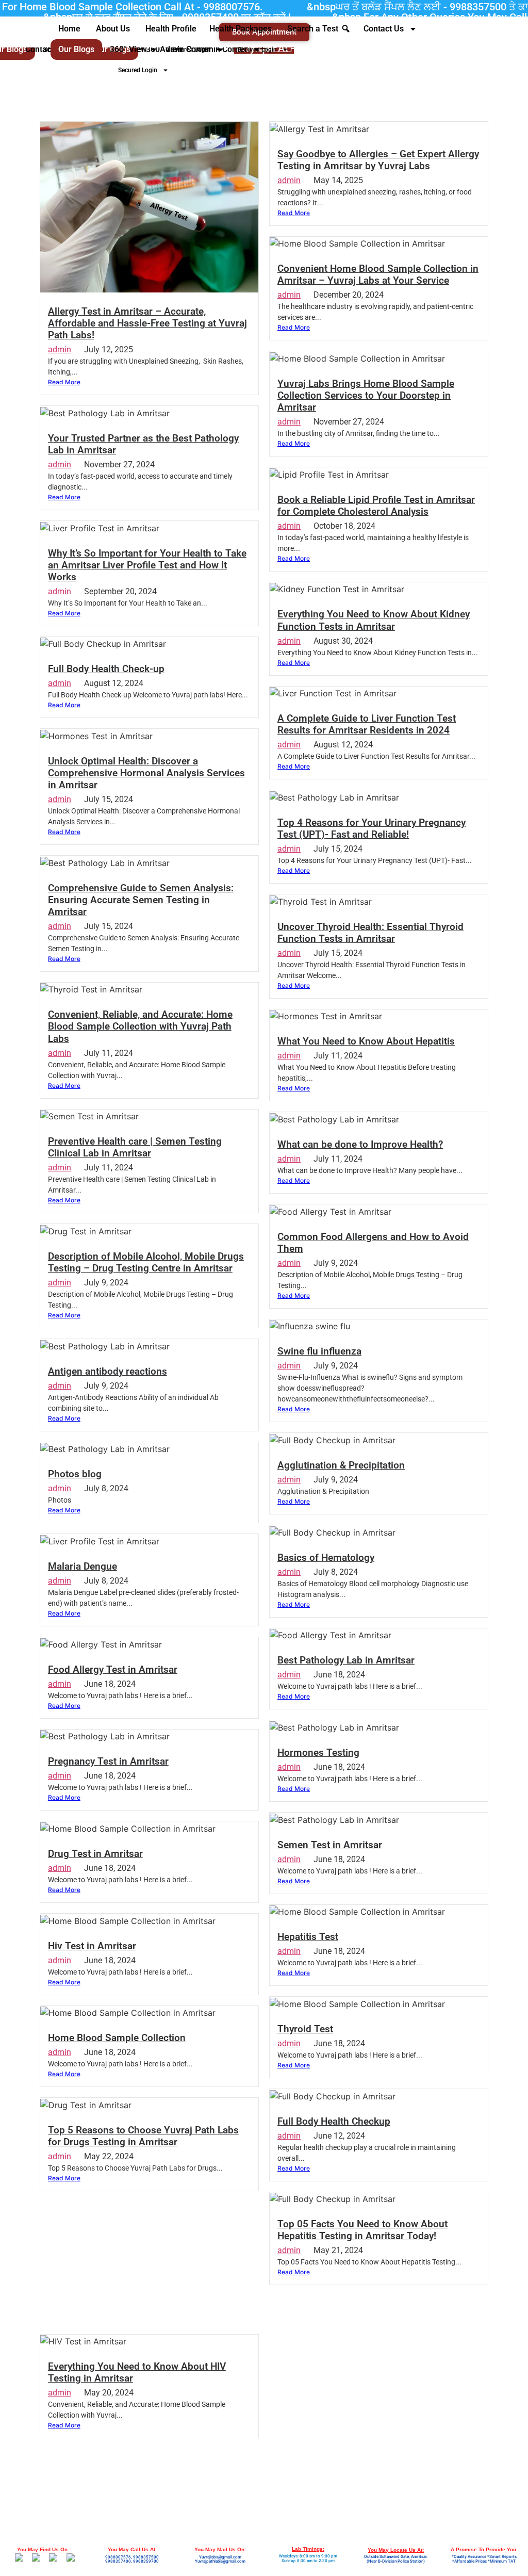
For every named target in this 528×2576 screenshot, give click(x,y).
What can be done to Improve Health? (360, 1144)
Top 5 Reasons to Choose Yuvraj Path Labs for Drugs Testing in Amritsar (143, 2136)
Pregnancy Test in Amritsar (108, 1761)
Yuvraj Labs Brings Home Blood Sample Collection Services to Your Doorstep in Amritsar (366, 395)
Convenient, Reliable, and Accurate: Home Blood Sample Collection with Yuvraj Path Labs (140, 1026)
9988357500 (146, 2557)
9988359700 (146, 2561)
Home (69, 29)
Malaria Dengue (82, 1566)
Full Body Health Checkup (334, 2121)
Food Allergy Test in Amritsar (113, 1669)
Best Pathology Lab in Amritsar (346, 1660)
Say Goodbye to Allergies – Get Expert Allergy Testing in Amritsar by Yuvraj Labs (378, 160)
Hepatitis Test (308, 1937)
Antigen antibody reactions (108, 1371)
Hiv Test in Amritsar (92, 1946)
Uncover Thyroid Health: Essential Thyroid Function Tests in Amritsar (370, 933)
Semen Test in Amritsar (330, 1845)
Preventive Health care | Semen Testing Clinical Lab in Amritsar (135, 1147)
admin (60, 349)
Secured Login (138, 70)
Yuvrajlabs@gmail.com (220, 2557)
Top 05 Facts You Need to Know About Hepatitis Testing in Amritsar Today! (362, 2230)
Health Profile (171, 29)
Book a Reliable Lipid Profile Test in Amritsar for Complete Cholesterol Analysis (376, 506)
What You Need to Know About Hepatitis (366, 1041)
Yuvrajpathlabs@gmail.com (220, 2561)
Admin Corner (186, 49)
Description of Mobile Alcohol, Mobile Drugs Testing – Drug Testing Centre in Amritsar (146, 1262)
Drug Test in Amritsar (95, 1854)
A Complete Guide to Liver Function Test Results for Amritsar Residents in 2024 (367, 724)
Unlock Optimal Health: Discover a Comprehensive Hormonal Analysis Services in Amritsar (146, 773)
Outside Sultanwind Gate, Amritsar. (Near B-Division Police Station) (396, 2559)
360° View (128, 49)
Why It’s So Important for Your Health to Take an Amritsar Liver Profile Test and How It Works (147, 565)
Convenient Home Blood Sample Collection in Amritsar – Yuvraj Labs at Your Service (378, 274)
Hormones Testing (318, 1752)
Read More (64, 382)
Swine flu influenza (319, 1351)
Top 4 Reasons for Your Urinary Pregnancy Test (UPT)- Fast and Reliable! (372, 828)
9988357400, (119, 2561)
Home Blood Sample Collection (117, 2038)
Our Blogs (76, 49)
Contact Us (384, 29)
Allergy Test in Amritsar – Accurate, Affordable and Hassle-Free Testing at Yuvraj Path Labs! (147, 323)
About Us (113, 29)
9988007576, (119, 2557)
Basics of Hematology (326, 1558)
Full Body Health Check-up (106, 669)
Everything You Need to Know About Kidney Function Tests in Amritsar (374, 620)
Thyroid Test (305, 2029)
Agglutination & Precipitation (341, 1465)
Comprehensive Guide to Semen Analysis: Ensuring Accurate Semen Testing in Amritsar (141, 900)
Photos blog (75, 1474)
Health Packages (241, 29)
